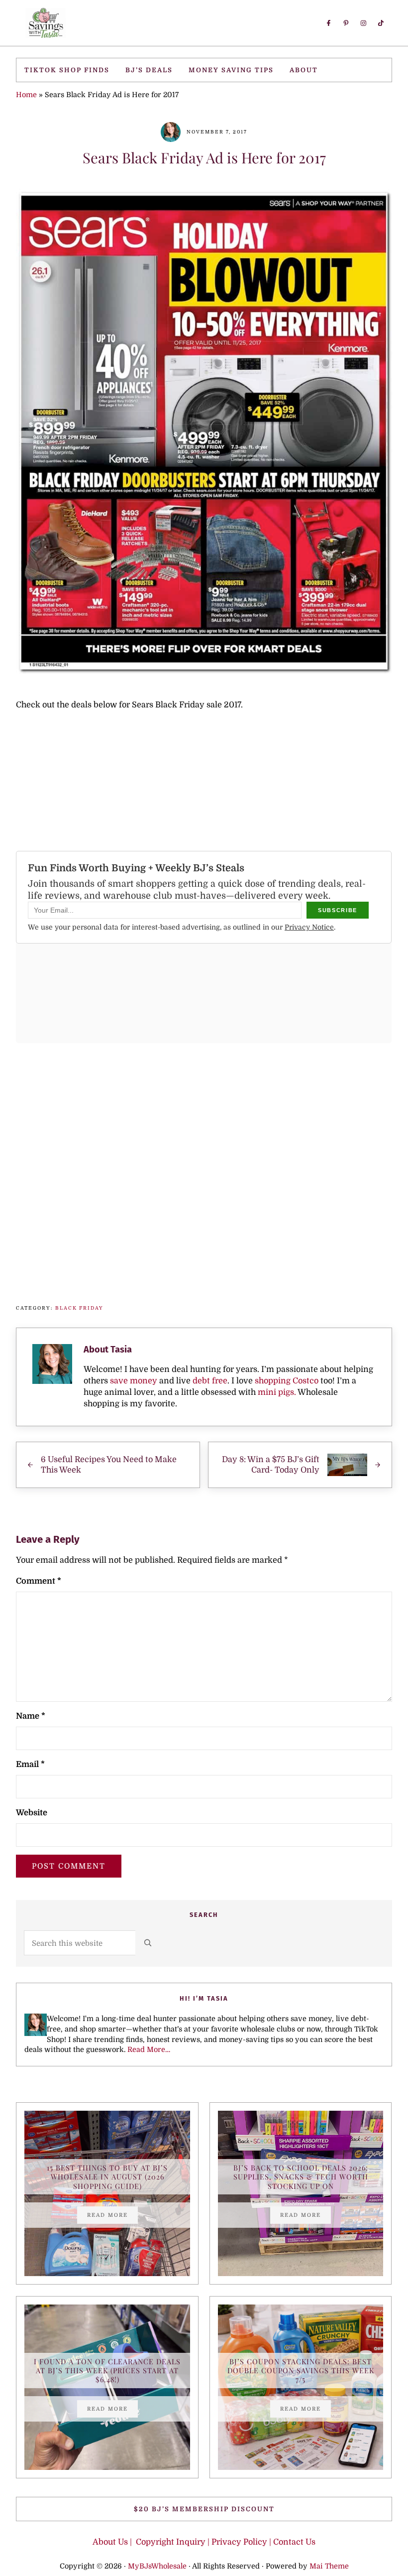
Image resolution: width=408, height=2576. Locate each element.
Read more (112, 2216)
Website (32, 1813)
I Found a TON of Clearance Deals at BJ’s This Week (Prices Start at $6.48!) (107, 2371)
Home (26, 95)
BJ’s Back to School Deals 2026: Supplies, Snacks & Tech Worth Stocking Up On (301, 2177)
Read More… (149, 2049)
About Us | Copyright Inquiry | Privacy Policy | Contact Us (204, 2542)
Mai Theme (329, 2566)
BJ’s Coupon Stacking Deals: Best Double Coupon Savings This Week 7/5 (301, 2371)
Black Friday (79, 1308)
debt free (210, 1381)
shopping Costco (286, 1381)
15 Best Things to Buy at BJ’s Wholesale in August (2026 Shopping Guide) (107, 2177)
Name (31, 1716)
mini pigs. (277, 1392)
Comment (39, 1581)
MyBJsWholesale (157, 2566)
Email (30, 1764)
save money (134, 1381)
